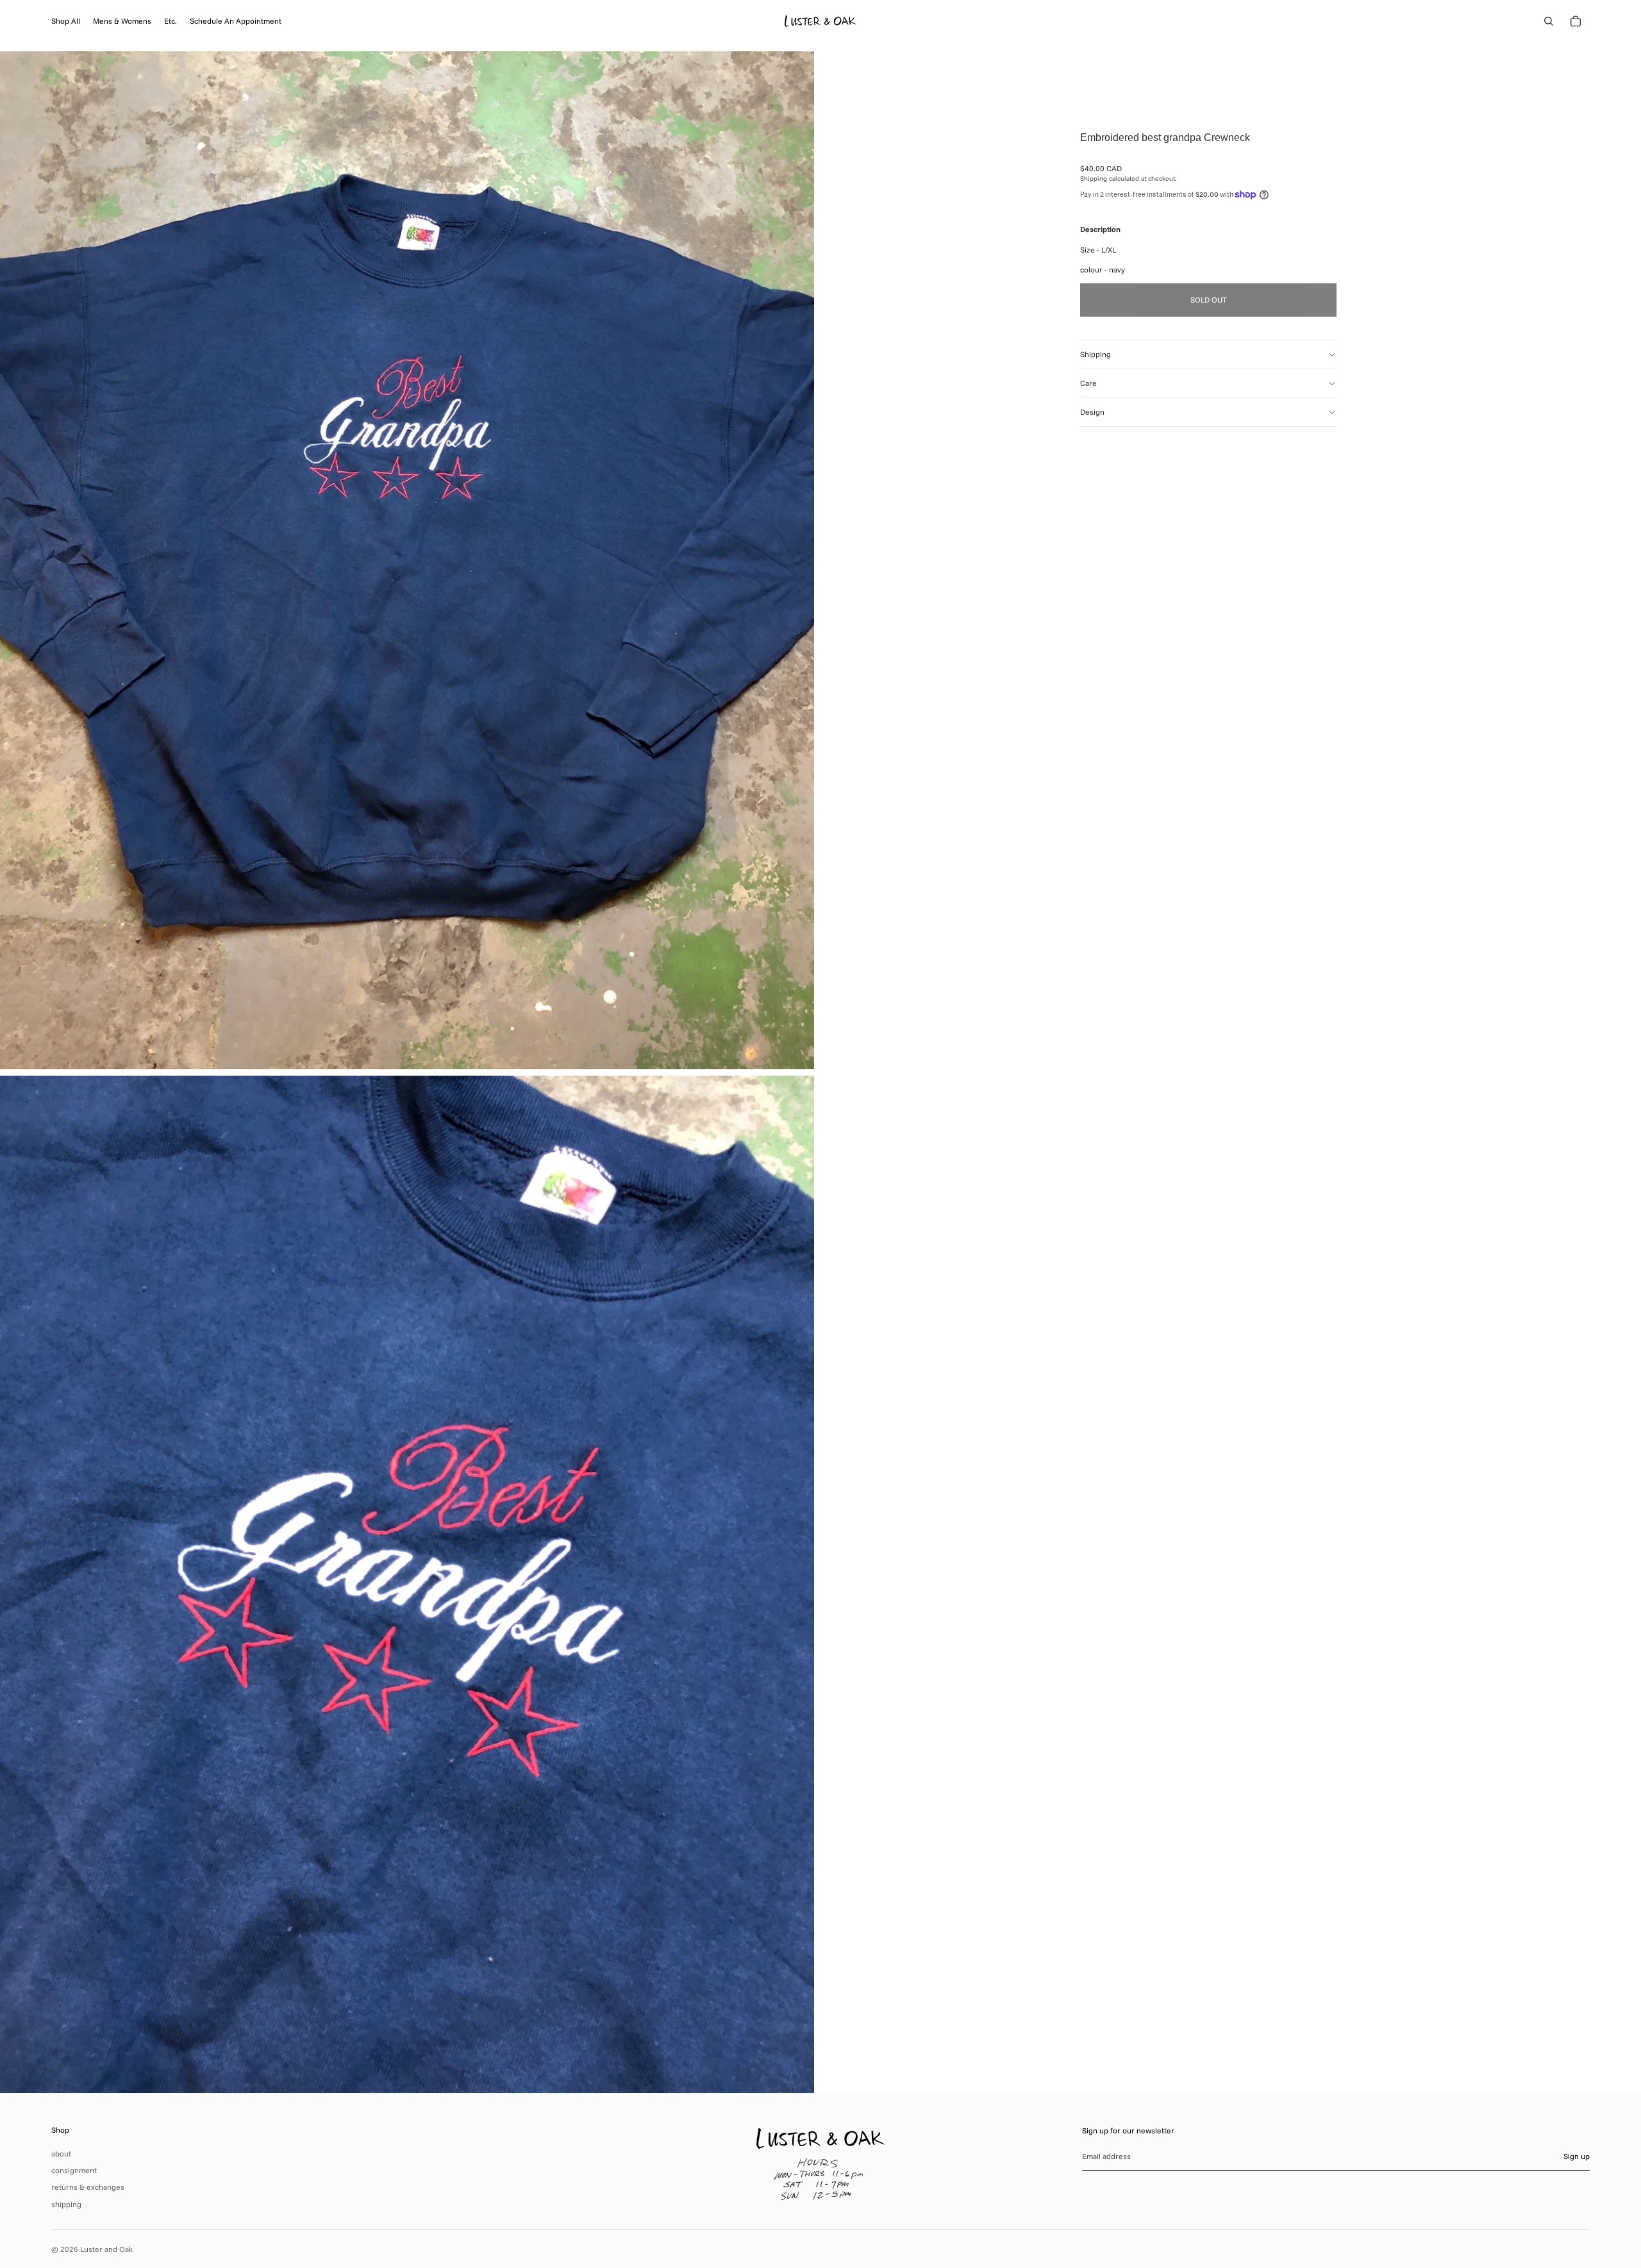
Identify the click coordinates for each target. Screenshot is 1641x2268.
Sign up (1577, 2156)
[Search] (1549, 21)
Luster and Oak (106, 2249)
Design (1092, 412)
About (61, 2154)
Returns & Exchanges (88, 2187)
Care (1088, 383)
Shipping (1095, 354)
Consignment (74, 2170)
